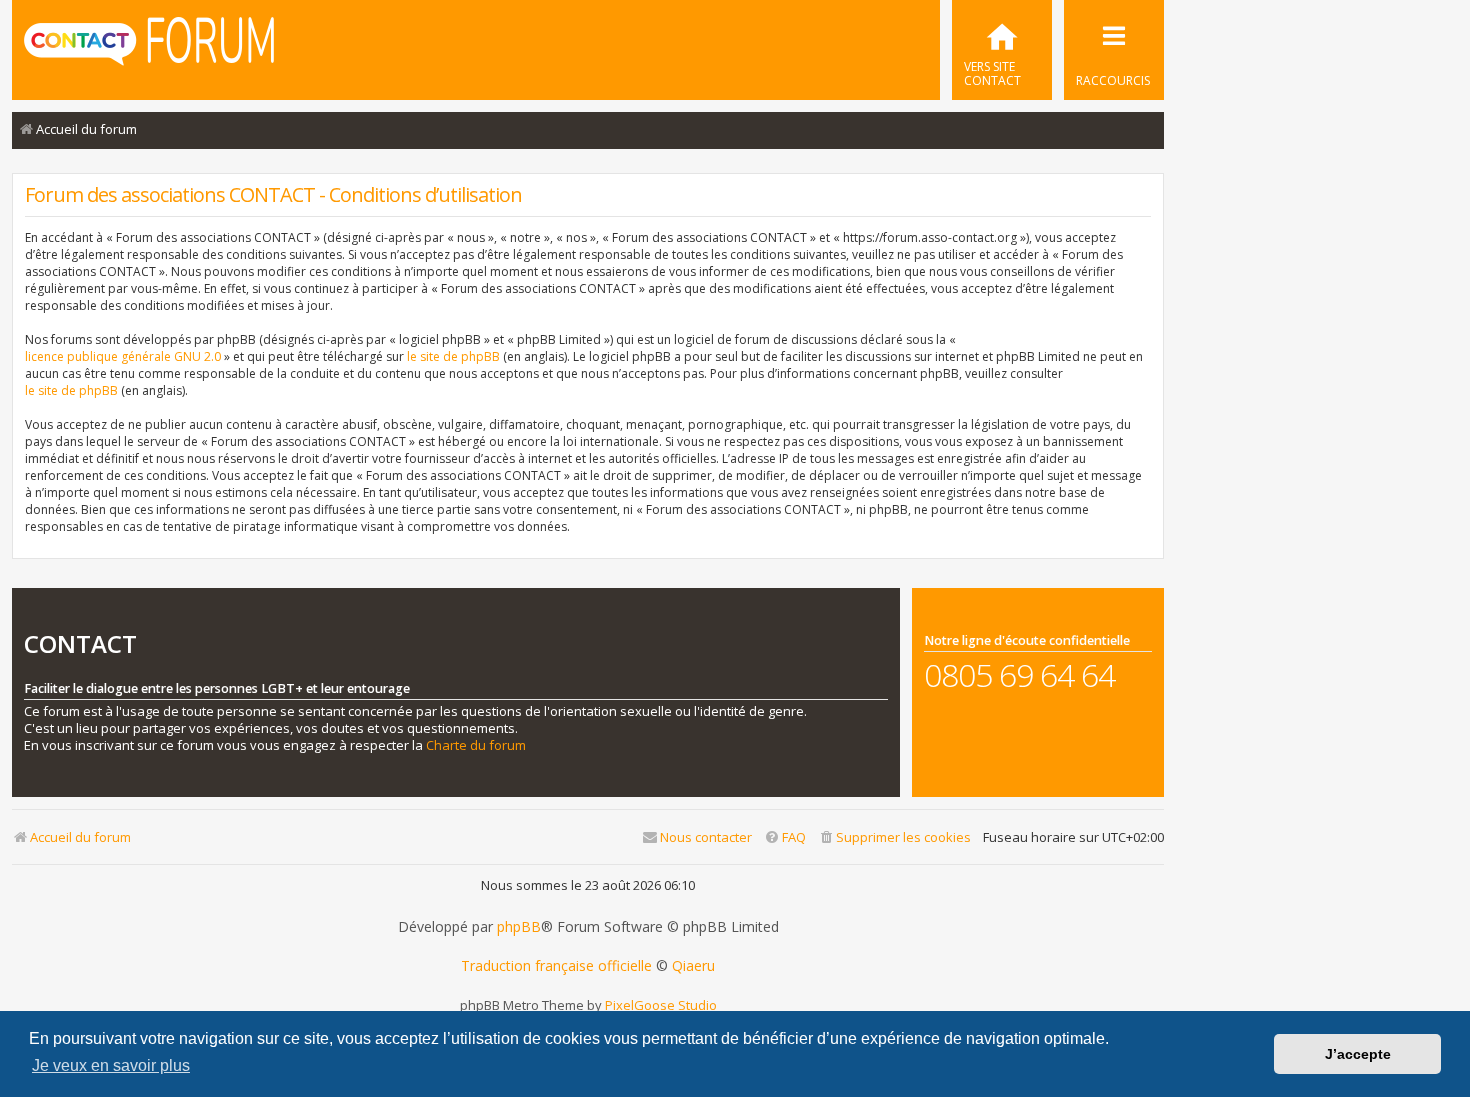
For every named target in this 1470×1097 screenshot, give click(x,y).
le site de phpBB (453, 356)
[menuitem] (1002, 50)
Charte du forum (476, 745)
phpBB (519, 927)
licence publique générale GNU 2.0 (123, 356)
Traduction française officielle (556, 966)
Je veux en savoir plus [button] (111, 1065)
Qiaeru (693, 966)
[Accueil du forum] (149, 48)
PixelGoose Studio (661, 1005)
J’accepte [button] (1358, 1054)
